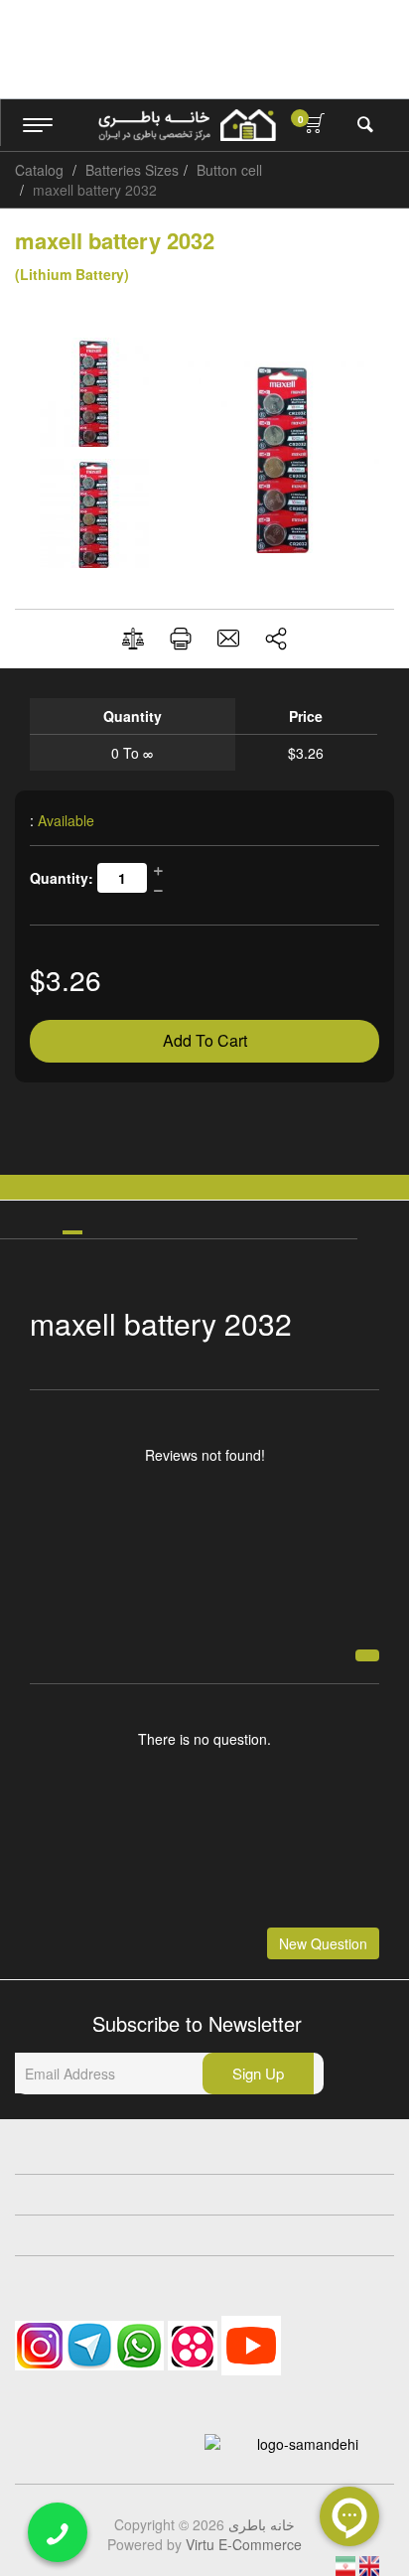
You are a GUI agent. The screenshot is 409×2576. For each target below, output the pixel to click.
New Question (323, 1943)
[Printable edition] (181, 638)
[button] (276, 638)
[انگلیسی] (369, 2564)
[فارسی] (347, 2564)
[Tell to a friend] (228, 638)
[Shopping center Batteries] (187, 125)
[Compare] (133, 639)
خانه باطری (262, 2524)
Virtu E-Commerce (244, 2544)
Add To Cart (205, 1040)
